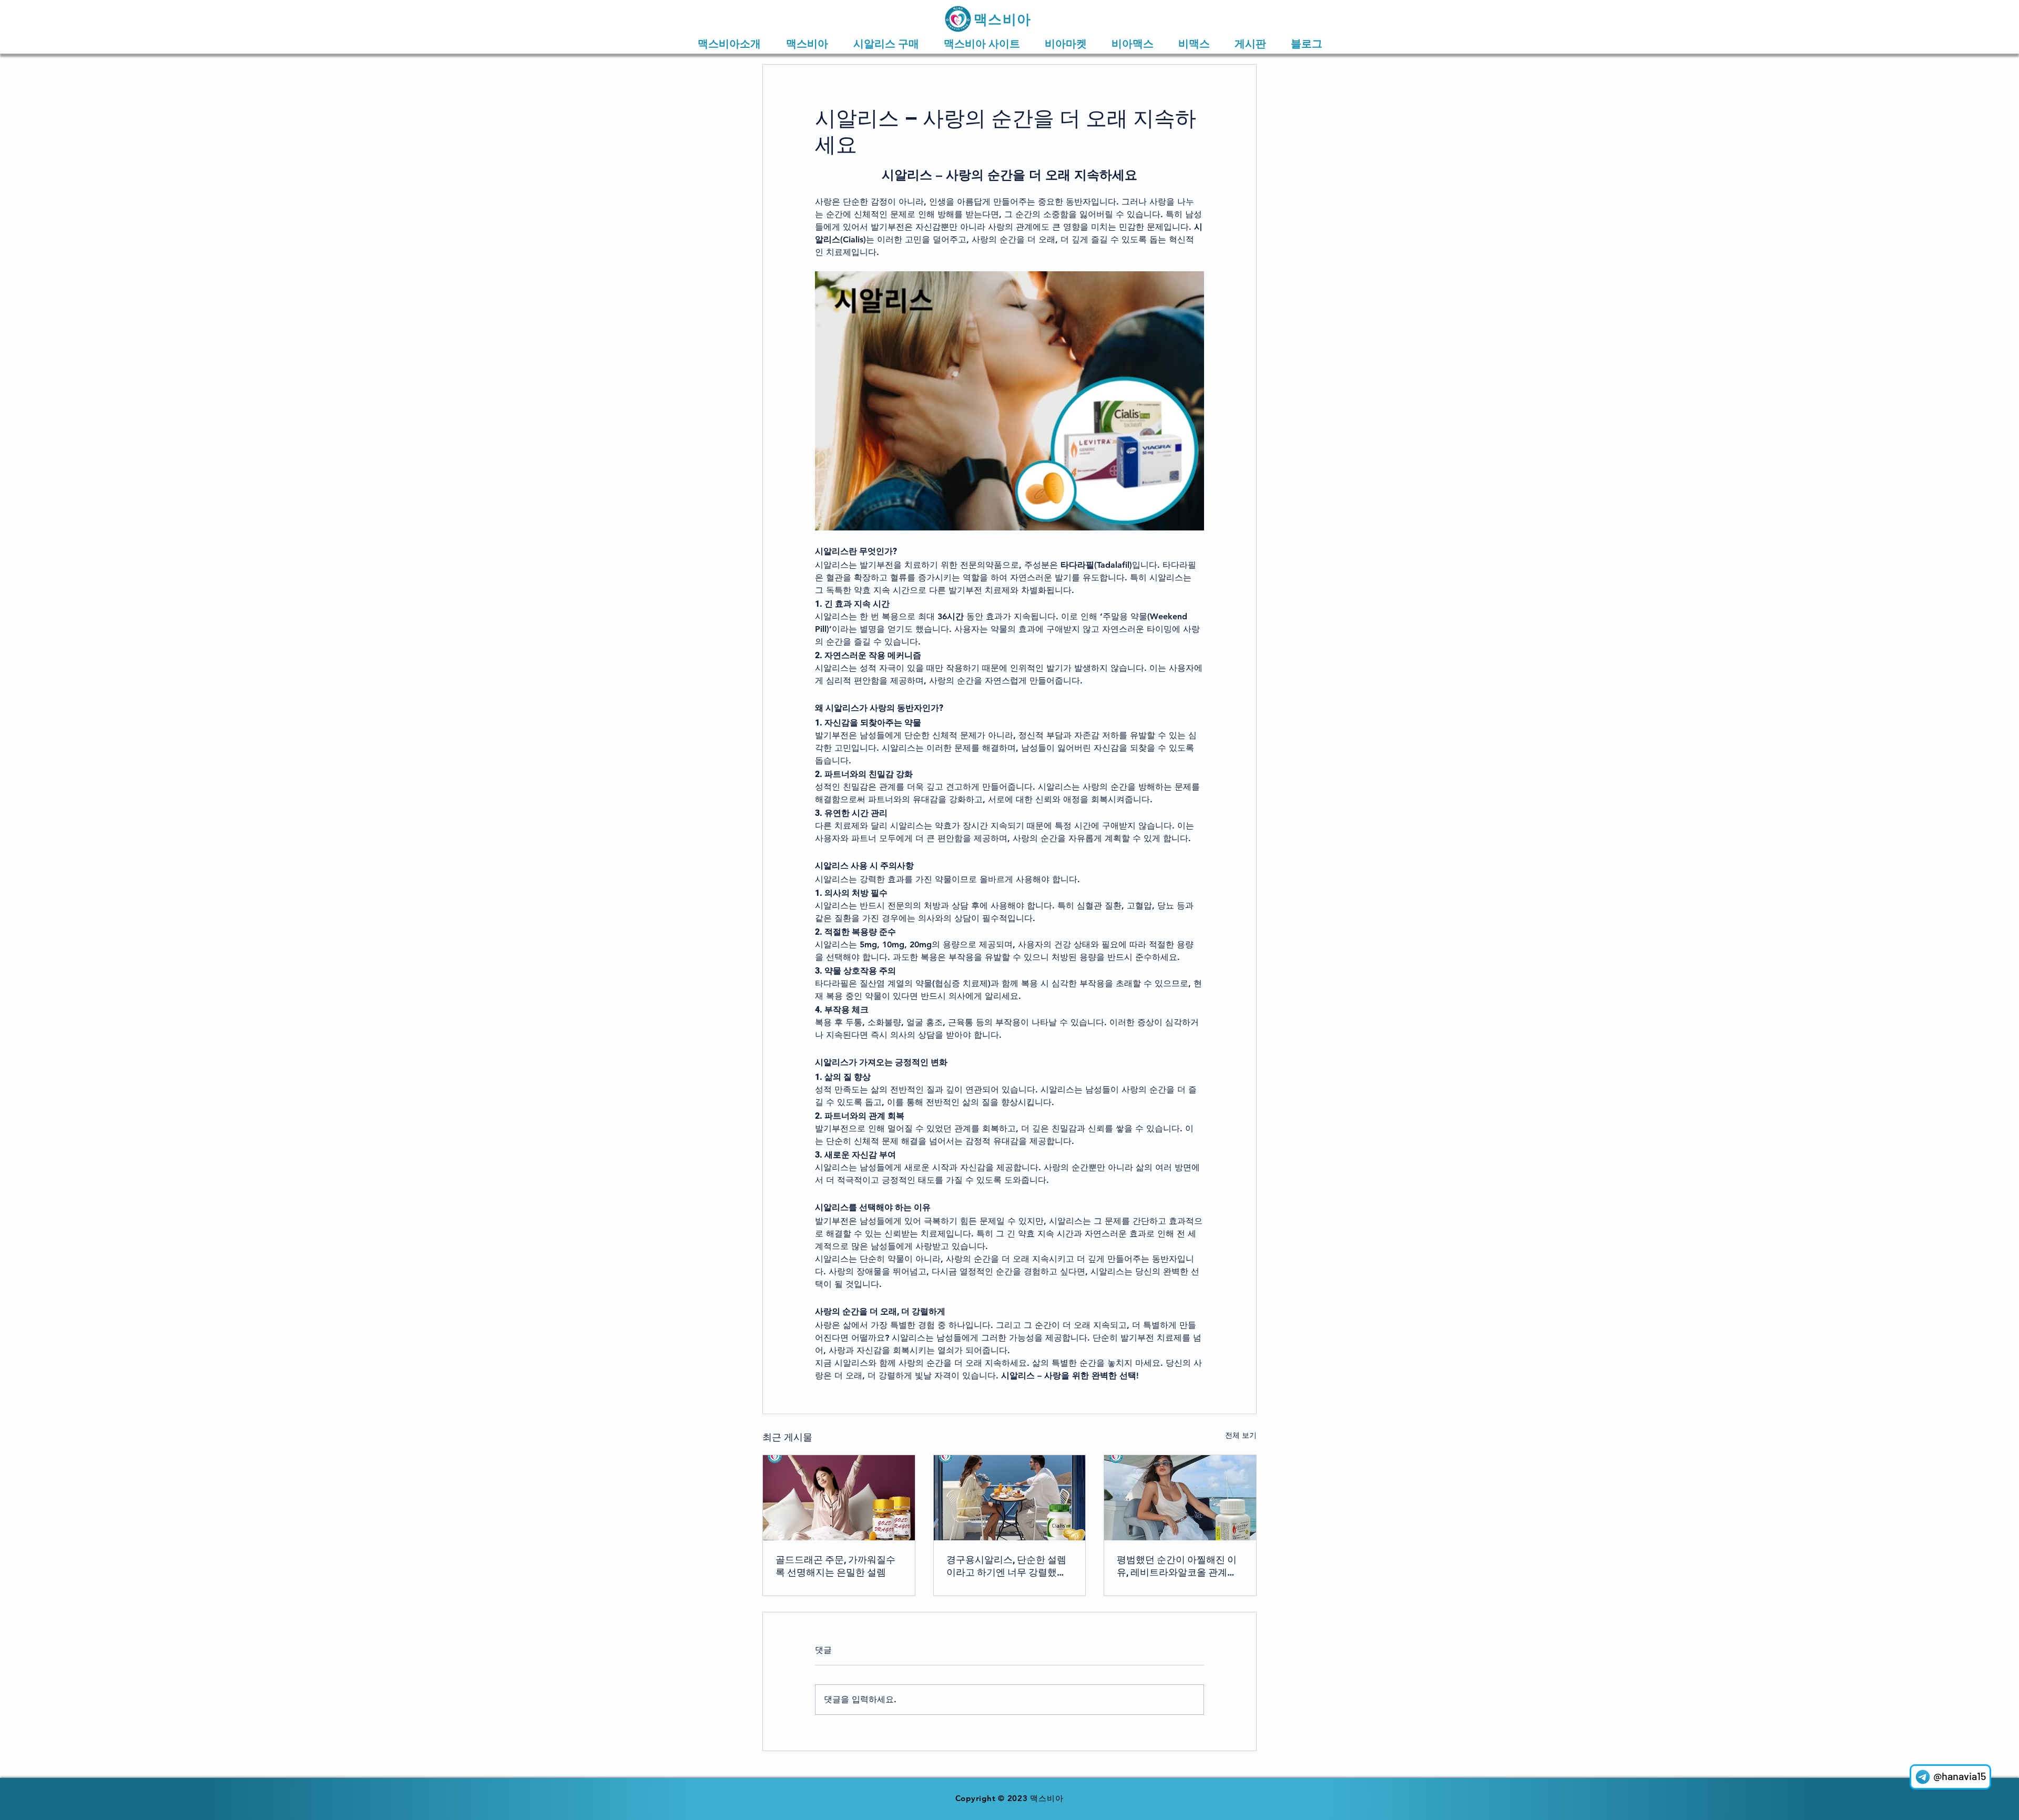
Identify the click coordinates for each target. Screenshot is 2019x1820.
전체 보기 (1241, 1435)
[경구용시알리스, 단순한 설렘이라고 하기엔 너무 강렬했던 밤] (1010, 1498)
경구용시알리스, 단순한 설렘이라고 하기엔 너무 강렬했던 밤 (1006, 1566)
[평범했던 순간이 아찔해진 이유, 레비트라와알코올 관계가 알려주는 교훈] (1180, 1498)
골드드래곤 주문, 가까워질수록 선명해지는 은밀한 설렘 (835, 1566)
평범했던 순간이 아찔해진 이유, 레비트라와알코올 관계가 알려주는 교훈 (1177, 1566)
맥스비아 (1002, 19)
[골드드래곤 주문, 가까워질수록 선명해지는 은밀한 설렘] (839, 1498)
